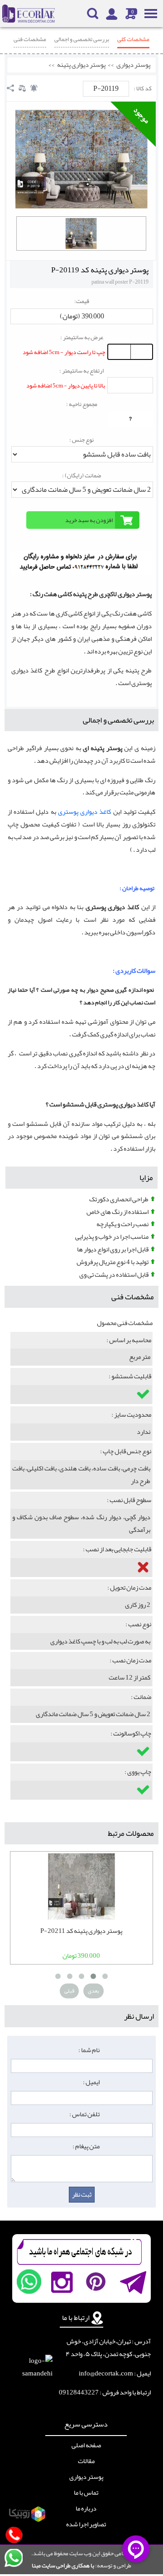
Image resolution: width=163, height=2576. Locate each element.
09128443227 (79, 2392)
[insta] (62, 2282)
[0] (81, 233)
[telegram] (132, 2282)
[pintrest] (96, 2282)
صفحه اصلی (86, 2445)
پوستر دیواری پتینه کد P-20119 (100, 270)
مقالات (86, 2461)
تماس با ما (86, 2493)
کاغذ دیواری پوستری (86, 812)
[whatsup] (29, 2282)
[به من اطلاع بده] (34, 88)
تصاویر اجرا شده (86, 2525)
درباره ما (86, 2509)
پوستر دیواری (133, 65)
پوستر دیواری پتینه (81, 65)
